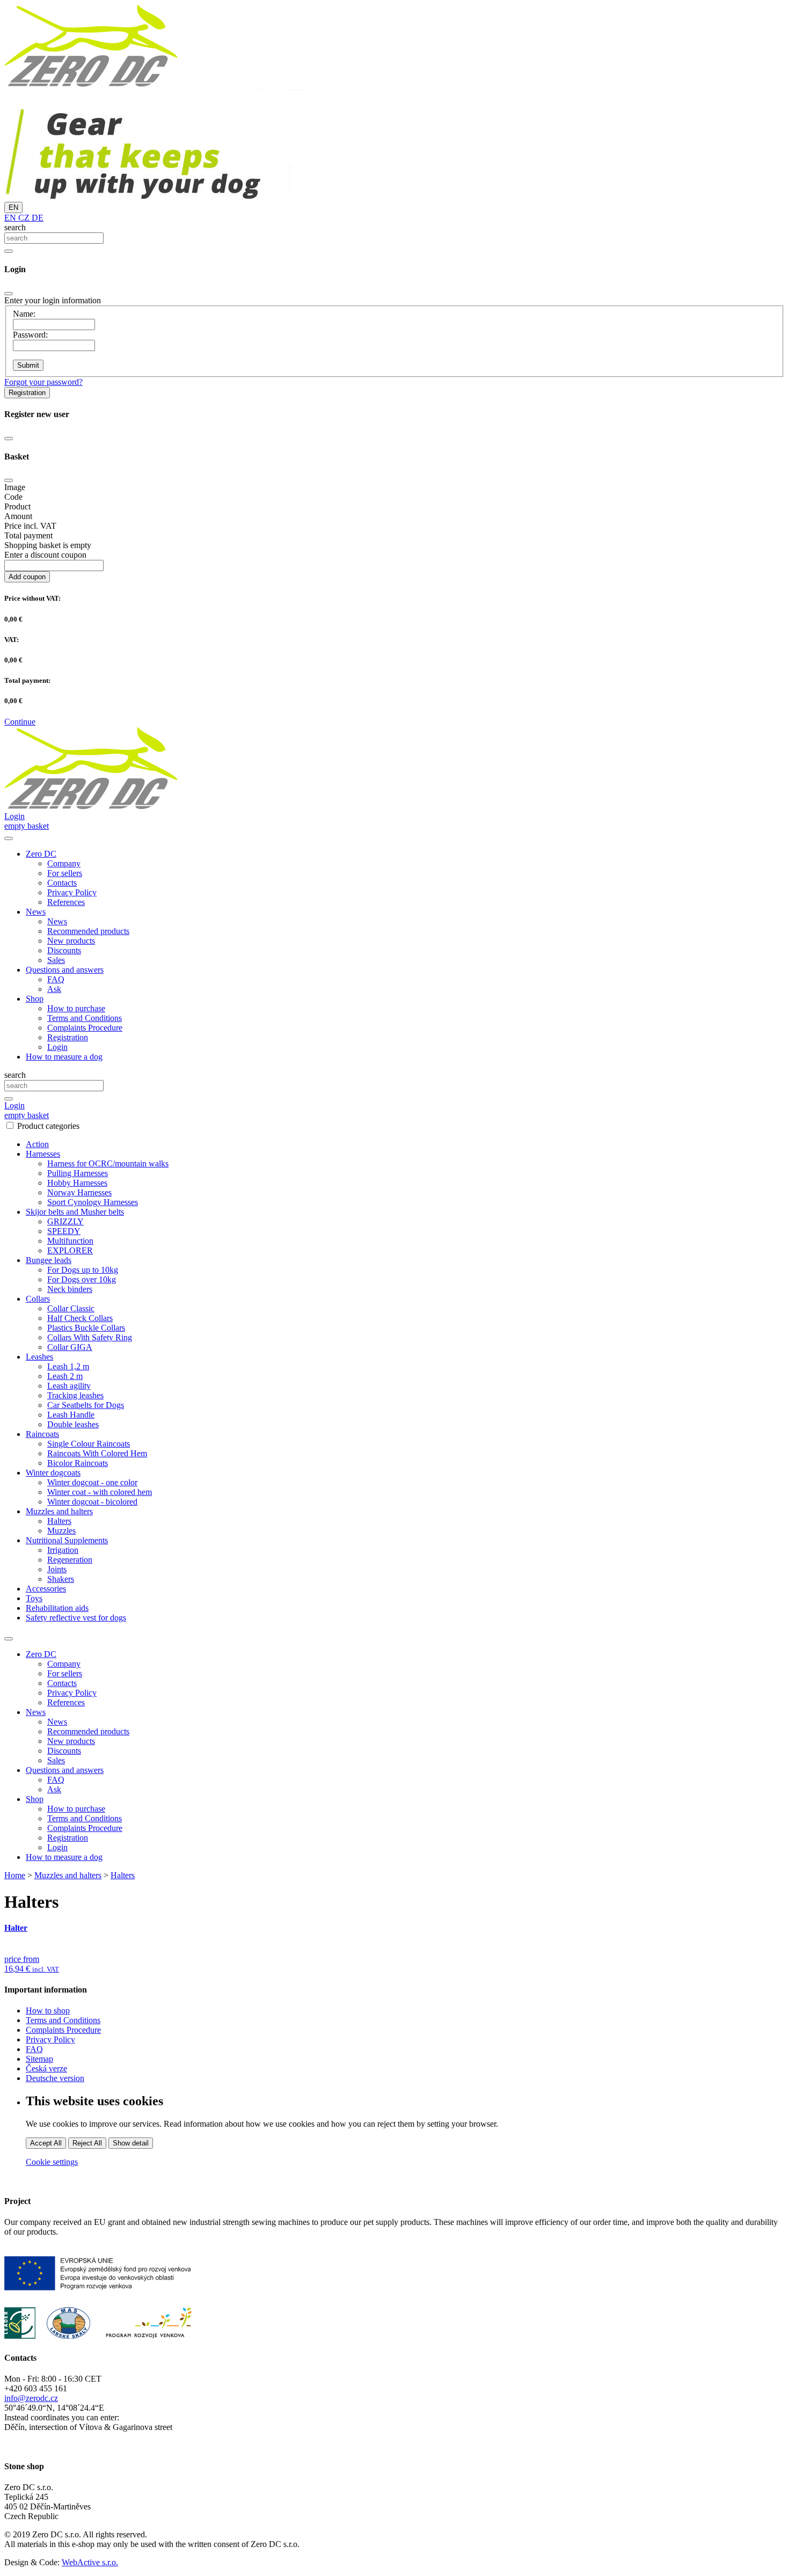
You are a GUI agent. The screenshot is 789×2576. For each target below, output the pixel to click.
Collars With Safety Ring (90, 1337)
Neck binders (70, 1289)
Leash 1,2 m (68, 1366)
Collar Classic (71, 1308)
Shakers (61, 1579)
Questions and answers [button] (65, 970)
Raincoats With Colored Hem (97, 1453)
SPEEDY (64, 1231)
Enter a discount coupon (45, 555)
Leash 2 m (65, 1376)
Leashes (39, 1357)
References (66, 902)
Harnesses (43, 1154)
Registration (27, 393)
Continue (20, 722)
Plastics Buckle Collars (86, 1328)
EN (13, 207)
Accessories (46, 1589)
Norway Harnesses (79, 1192)
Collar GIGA (70, 1347)
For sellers (65, 873)
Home (15, 1875)
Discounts (64, 950)
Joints (57, 1569)
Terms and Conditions (85, 1018)
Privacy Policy (72, 892)
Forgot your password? (43, 382)
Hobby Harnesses (77, 1183)
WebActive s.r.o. (90, 2562)
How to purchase (76, 1008)
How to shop (48, 2011)
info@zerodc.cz (31, 2398)
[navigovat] (9, 838)
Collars (38, 1299)
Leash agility (69, 1386)
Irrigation (63, 1550)
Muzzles (61, 1531)
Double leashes (73, 1424)
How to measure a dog (64, 1057)
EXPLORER (70, 1250)
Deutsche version (55, 2078)
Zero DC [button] (41, 854)
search (15, 227)
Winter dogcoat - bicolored (92, 1502)
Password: (30, 335)
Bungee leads (49, 1260)
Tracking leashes (75, 1395)
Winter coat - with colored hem (100, 1492)
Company (64, 863)
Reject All (87, 2143)
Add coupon (27, 577)
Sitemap (39, 2059)
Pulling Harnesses (78, 1173)
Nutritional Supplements (67, 1540)
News (57, 921)
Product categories (48, 1126)
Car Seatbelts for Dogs (86, 1405)
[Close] (9, 294)
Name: (24, 314)
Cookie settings (52, 2162)
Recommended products (88, 931)
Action (37, 1144)
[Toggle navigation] (9, 1639)
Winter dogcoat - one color (92, 1482)
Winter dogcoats (53, 1473)
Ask (54, 989)
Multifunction (70, 1241)
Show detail (131, 2143)
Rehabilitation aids (57, 1608)
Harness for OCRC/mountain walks (108, 1163)
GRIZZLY (65, 1221)
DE (36, 218)
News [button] (36, 912)
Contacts (62, 883)
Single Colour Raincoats (89, 1444)
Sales (56, 960)
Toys (34, 1598)
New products (71, 941)
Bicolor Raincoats (78, 1463)
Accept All (46, 2143)
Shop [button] (35, 999)
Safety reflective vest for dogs (76, 1618)
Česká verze (46, 2068)
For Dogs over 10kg (82, 1279)
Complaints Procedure (85, 1028)
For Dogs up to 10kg (83, 1270)
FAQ (56, 979)
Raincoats (42, 1434)
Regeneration (70, 1560)
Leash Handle (71, 1415)
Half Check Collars (80, 1318)
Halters (59, 1521)
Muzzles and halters (59, 1511)
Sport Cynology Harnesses (93, 1202)
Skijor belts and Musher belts (75, 1212)
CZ (23, 218)
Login (57, 1047)
